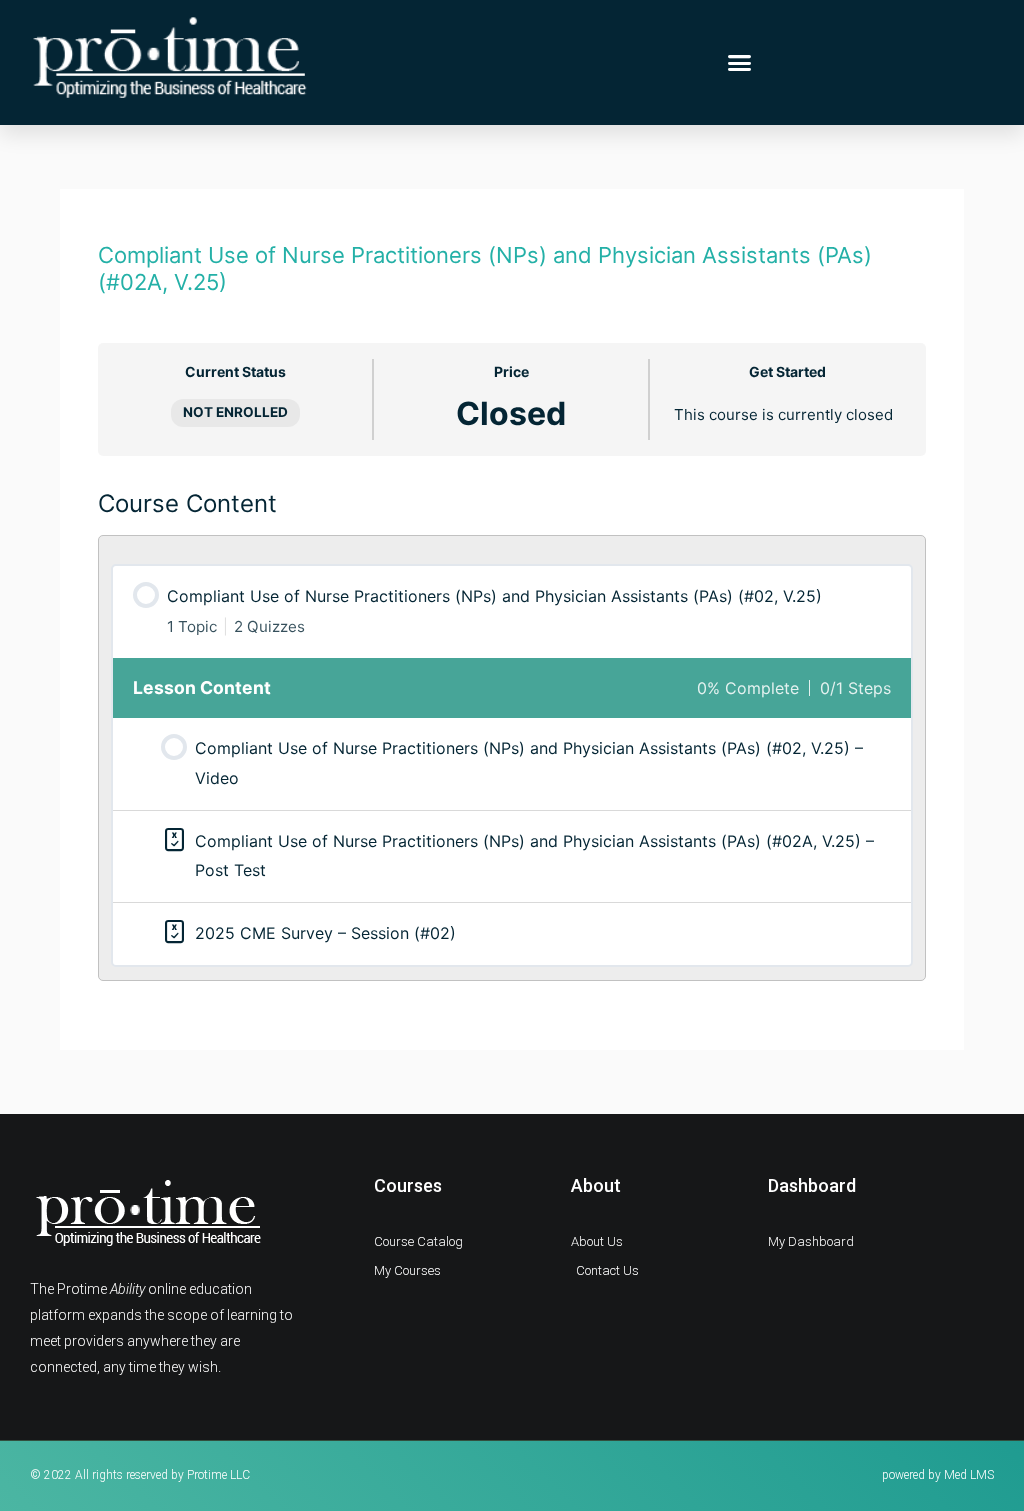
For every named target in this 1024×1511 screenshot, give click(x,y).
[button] (740, 63)
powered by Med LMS (938, 1475)
